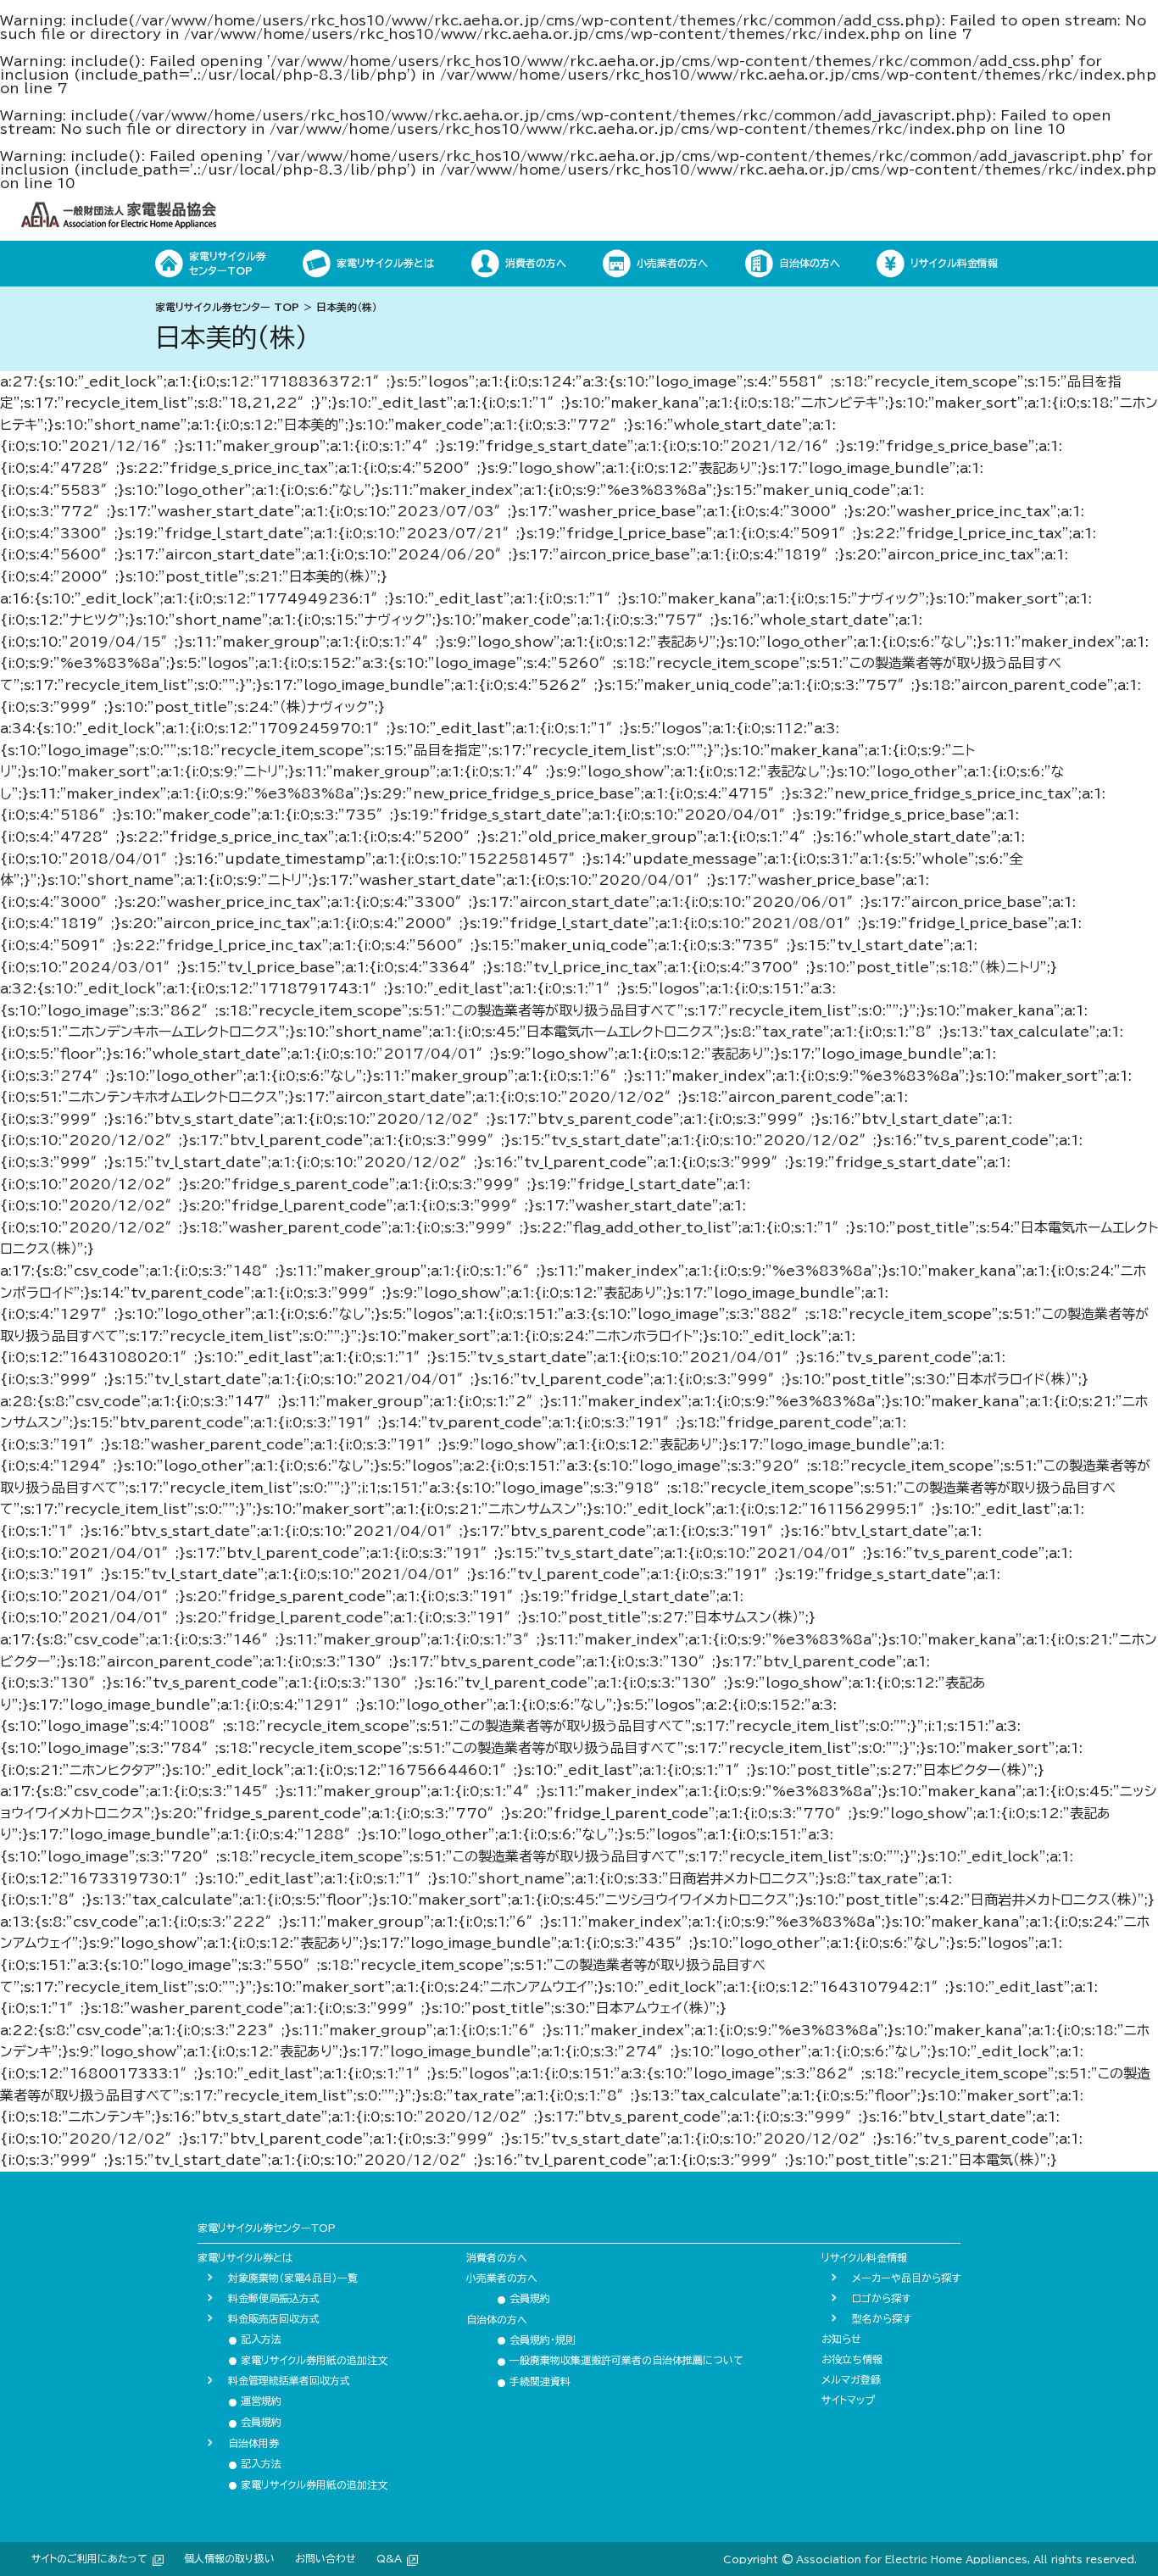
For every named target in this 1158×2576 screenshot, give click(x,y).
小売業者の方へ (502, 2278)
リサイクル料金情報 (864, 2257)
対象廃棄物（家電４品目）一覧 (293, 2278)
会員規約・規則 (536, 2340)
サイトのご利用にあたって (89, 2558)
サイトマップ (848, 2400)
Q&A (389, 2558)
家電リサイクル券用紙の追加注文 (308, 2360)
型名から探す (882, 2318)
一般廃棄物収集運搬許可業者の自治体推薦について (620, 2360)
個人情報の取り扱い (229, 2558)
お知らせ (841, 2339)
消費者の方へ (497, 2257)
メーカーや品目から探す (906, 2278)
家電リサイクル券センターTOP (267, 2228)
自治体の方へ (497, 2319)
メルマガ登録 (851, 2379)
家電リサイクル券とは (245, 2257)
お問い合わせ (326, 2558)
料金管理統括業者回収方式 (289, 2380)
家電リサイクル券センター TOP (227, 307)
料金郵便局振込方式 (274, 2298)
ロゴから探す (881, 2298)
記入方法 (255, 2339)
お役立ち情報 (852, 2359)
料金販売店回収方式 (274, 2318)
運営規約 (255, 2401)
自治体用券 (253, 2443)
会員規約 (255, 2422)
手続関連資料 (534, 2381)
